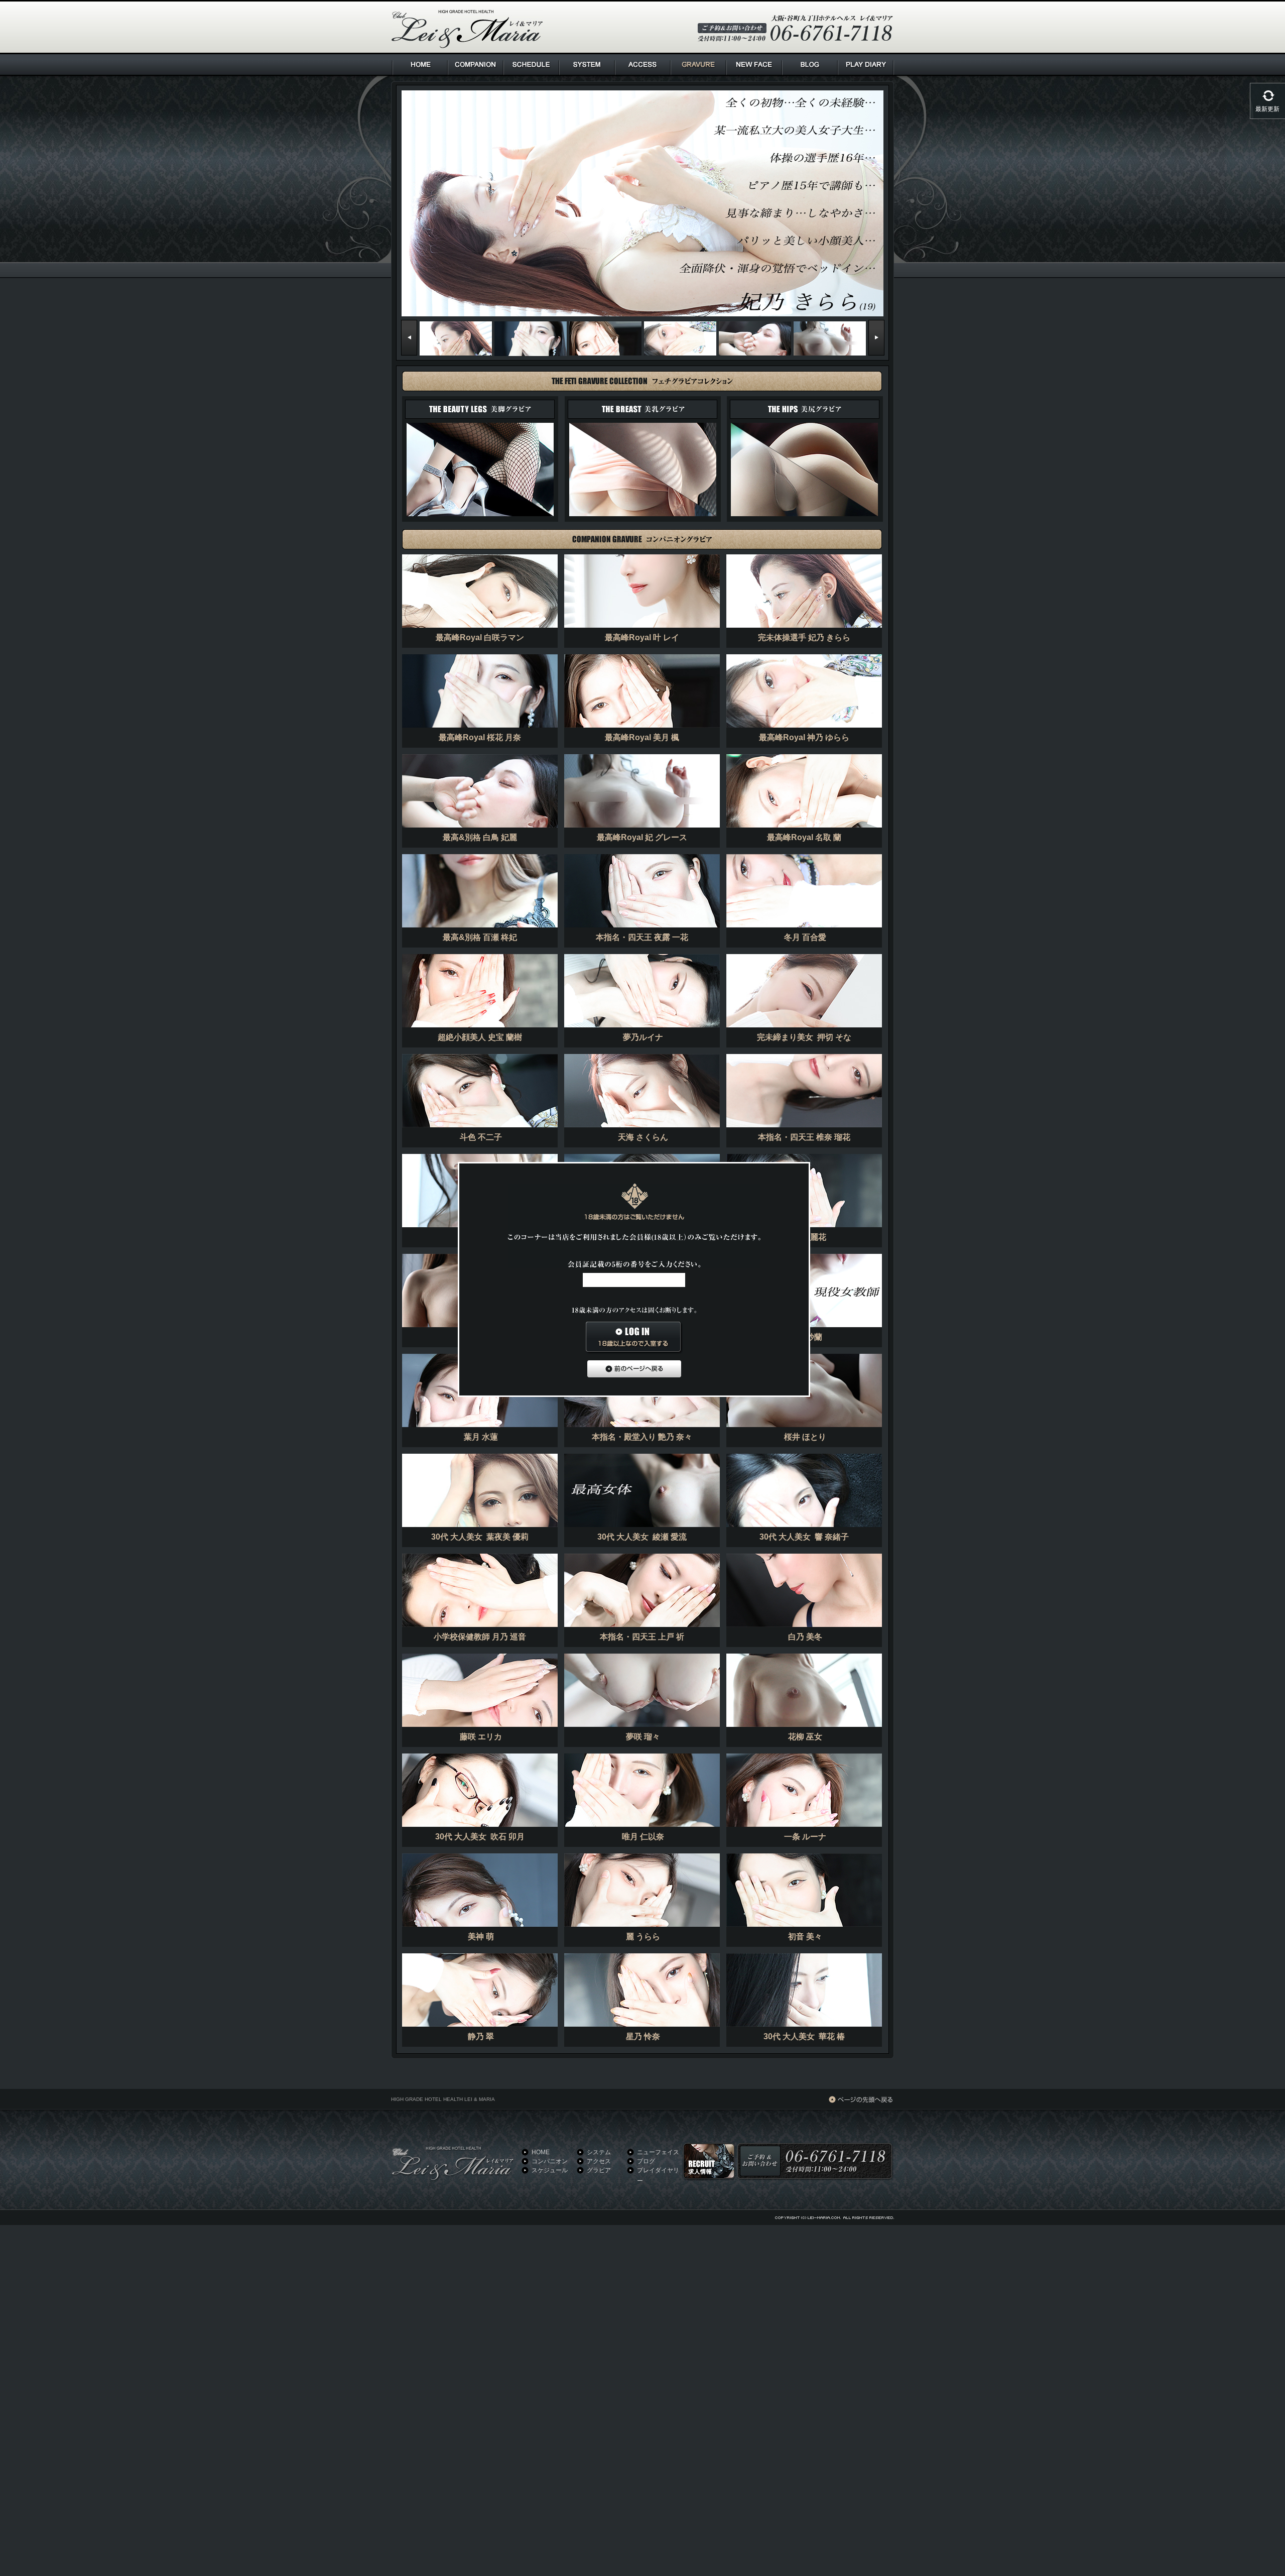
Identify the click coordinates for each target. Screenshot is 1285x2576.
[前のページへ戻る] (634, 1369)
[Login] (634, 1338)
